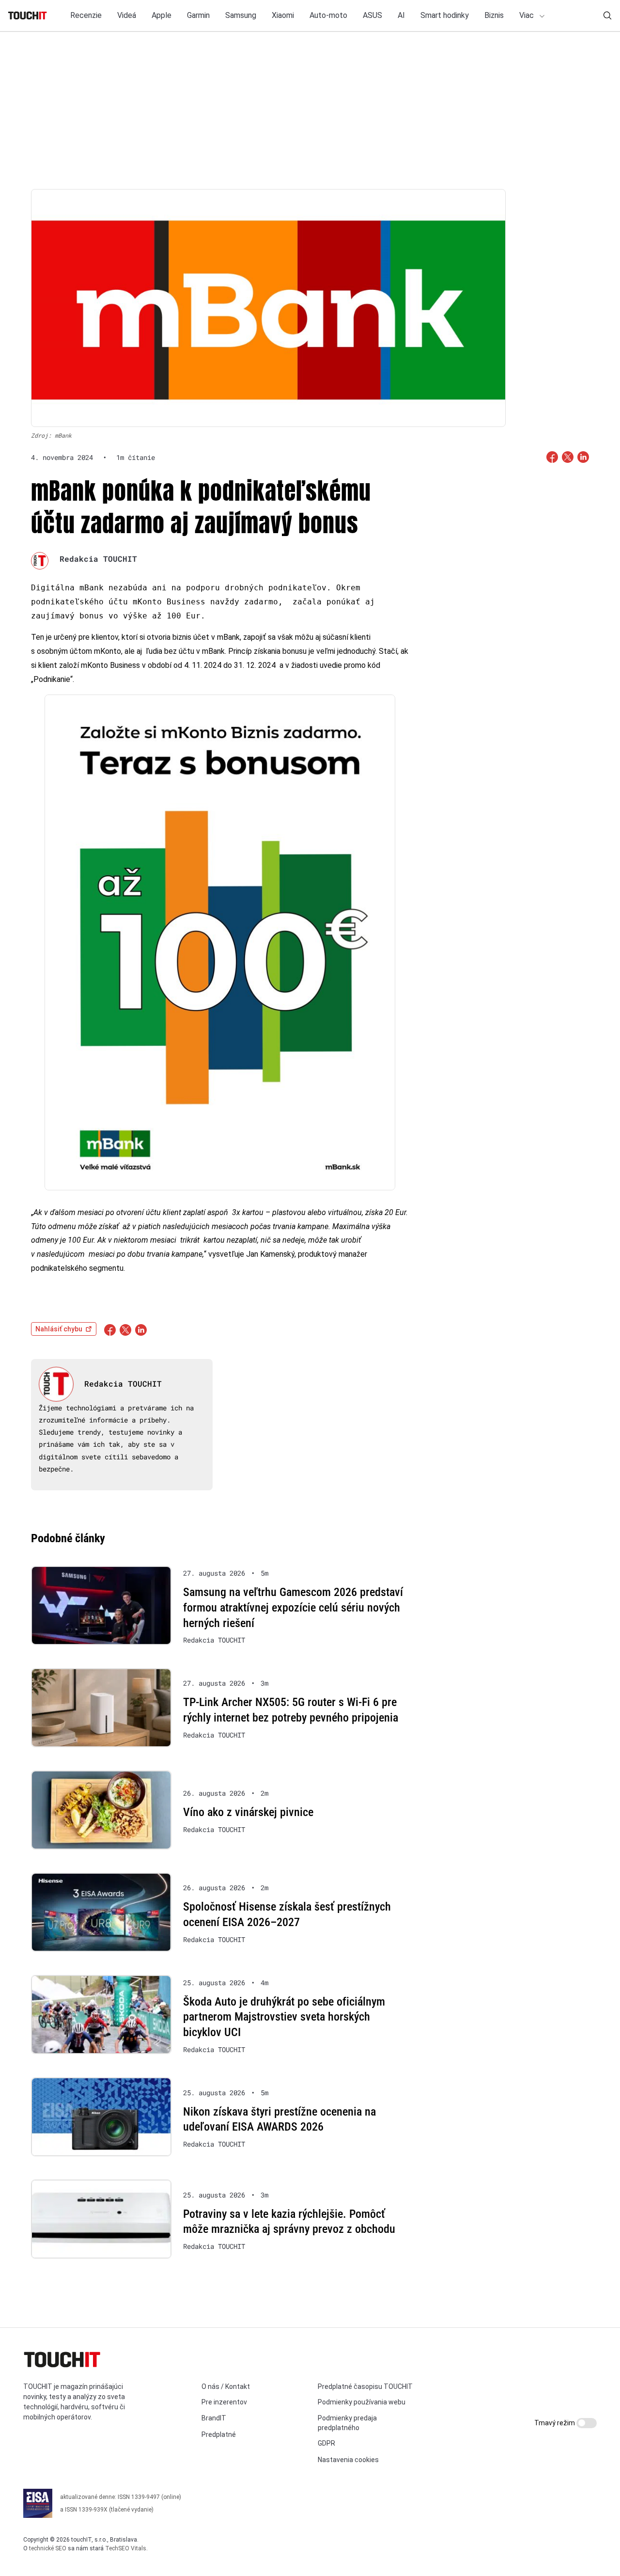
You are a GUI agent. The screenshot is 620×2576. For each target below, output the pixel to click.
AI (401, 15)
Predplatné (219, 2434)
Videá (127, 15)
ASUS (372, 15)
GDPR (326, 2443)
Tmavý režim (555, 2423)
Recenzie (86, 15)
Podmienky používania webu (362, 2402)
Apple (162, 15)
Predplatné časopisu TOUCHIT (365, 2386)
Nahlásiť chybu (59, 1329)
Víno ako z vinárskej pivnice (248, 1812)
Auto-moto (328, 15)
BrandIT (214, 2418)
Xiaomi (283, 15)
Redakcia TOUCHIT (98, 559)
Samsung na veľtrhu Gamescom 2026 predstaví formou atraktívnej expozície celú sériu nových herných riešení (293, 1607)
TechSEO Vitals (126, 2548)
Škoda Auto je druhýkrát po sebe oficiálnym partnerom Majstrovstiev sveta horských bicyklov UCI (284, 2017)
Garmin (198, 15)
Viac (527, 15)
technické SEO (48, 2548)
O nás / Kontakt (226, 2386)
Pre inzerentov (224, 2402)
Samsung (241, 15)
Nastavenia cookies (348, 2460)
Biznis (494, 15)
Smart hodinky (445, 15)
